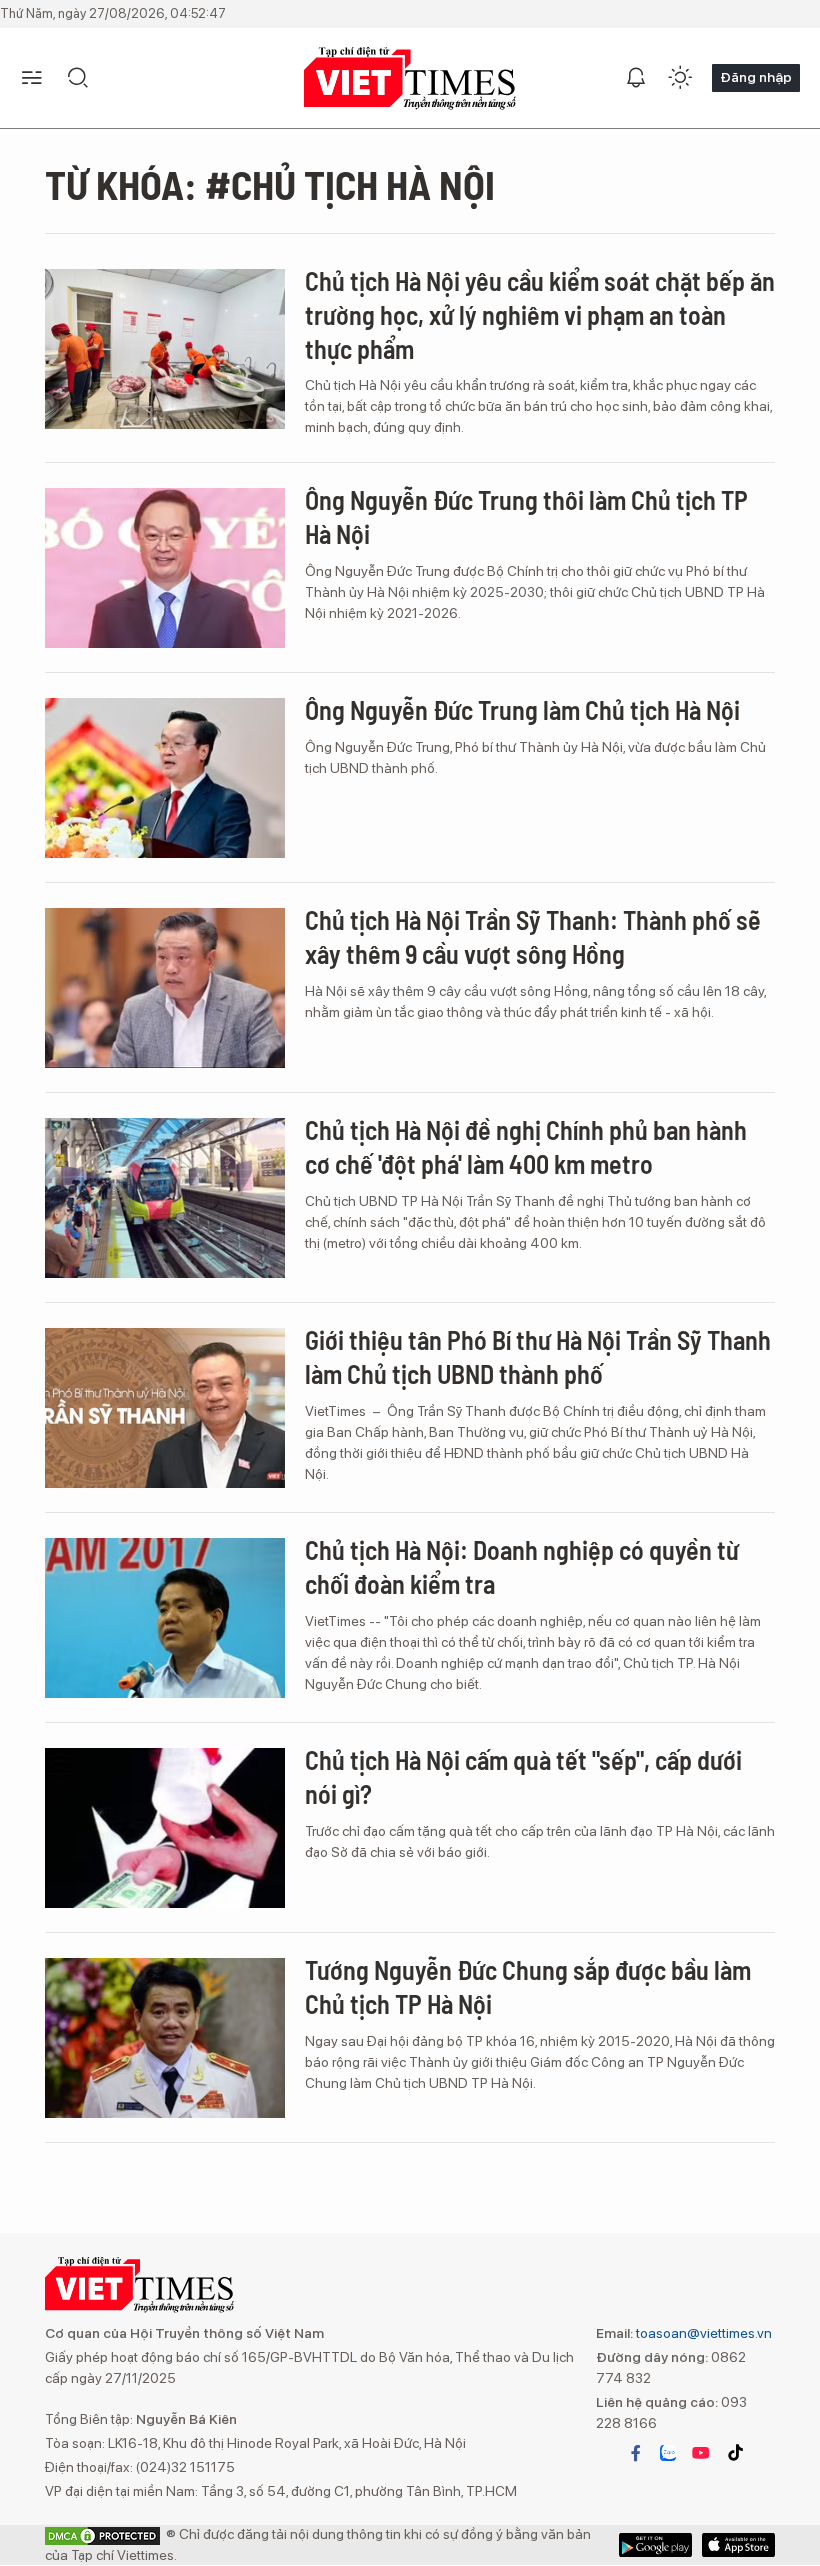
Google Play (738, 2545)
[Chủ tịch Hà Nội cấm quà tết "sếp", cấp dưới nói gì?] (165, 1828)
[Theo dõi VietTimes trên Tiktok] (735, 2453)
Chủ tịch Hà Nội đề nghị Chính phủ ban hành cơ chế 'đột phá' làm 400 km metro (526, 1146)
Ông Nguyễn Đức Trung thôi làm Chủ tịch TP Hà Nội (526, 516)
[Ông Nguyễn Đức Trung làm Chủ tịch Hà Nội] (165, 778)
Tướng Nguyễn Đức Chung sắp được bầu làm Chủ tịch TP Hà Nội (528, 1986)
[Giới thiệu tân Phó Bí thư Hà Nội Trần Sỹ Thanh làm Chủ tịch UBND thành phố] (165, 1408)
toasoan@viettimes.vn (702, 2333)
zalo (668, 2453)
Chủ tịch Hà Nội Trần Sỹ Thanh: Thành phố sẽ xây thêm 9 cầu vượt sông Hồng (533, 936)
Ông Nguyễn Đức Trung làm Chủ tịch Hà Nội (522, 709)
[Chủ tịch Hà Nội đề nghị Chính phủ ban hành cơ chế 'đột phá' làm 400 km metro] (165, 1198)
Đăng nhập (756, 77)
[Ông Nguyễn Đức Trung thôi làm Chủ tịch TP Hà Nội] (165, 568)
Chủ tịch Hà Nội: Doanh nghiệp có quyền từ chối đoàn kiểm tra (522, 1566)
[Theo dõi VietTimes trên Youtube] (701, 2453)
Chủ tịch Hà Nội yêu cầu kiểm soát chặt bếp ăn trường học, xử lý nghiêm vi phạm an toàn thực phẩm (540, 314)
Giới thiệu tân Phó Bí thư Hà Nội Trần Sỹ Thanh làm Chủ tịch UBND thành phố (538, 1356)
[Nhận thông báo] (636, 78)
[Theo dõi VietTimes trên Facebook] (636, 2453)
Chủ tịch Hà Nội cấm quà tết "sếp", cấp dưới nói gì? (523, 1776)
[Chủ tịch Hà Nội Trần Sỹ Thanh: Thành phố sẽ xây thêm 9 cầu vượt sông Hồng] (165, 988)
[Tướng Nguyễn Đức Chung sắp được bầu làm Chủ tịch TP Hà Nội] (165, 2038)
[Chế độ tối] (680, 78)
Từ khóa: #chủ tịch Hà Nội (270, 184)
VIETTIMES (410, 78)
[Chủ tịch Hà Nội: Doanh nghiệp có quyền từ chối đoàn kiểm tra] (165, 1618)
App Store (655, 2545)
